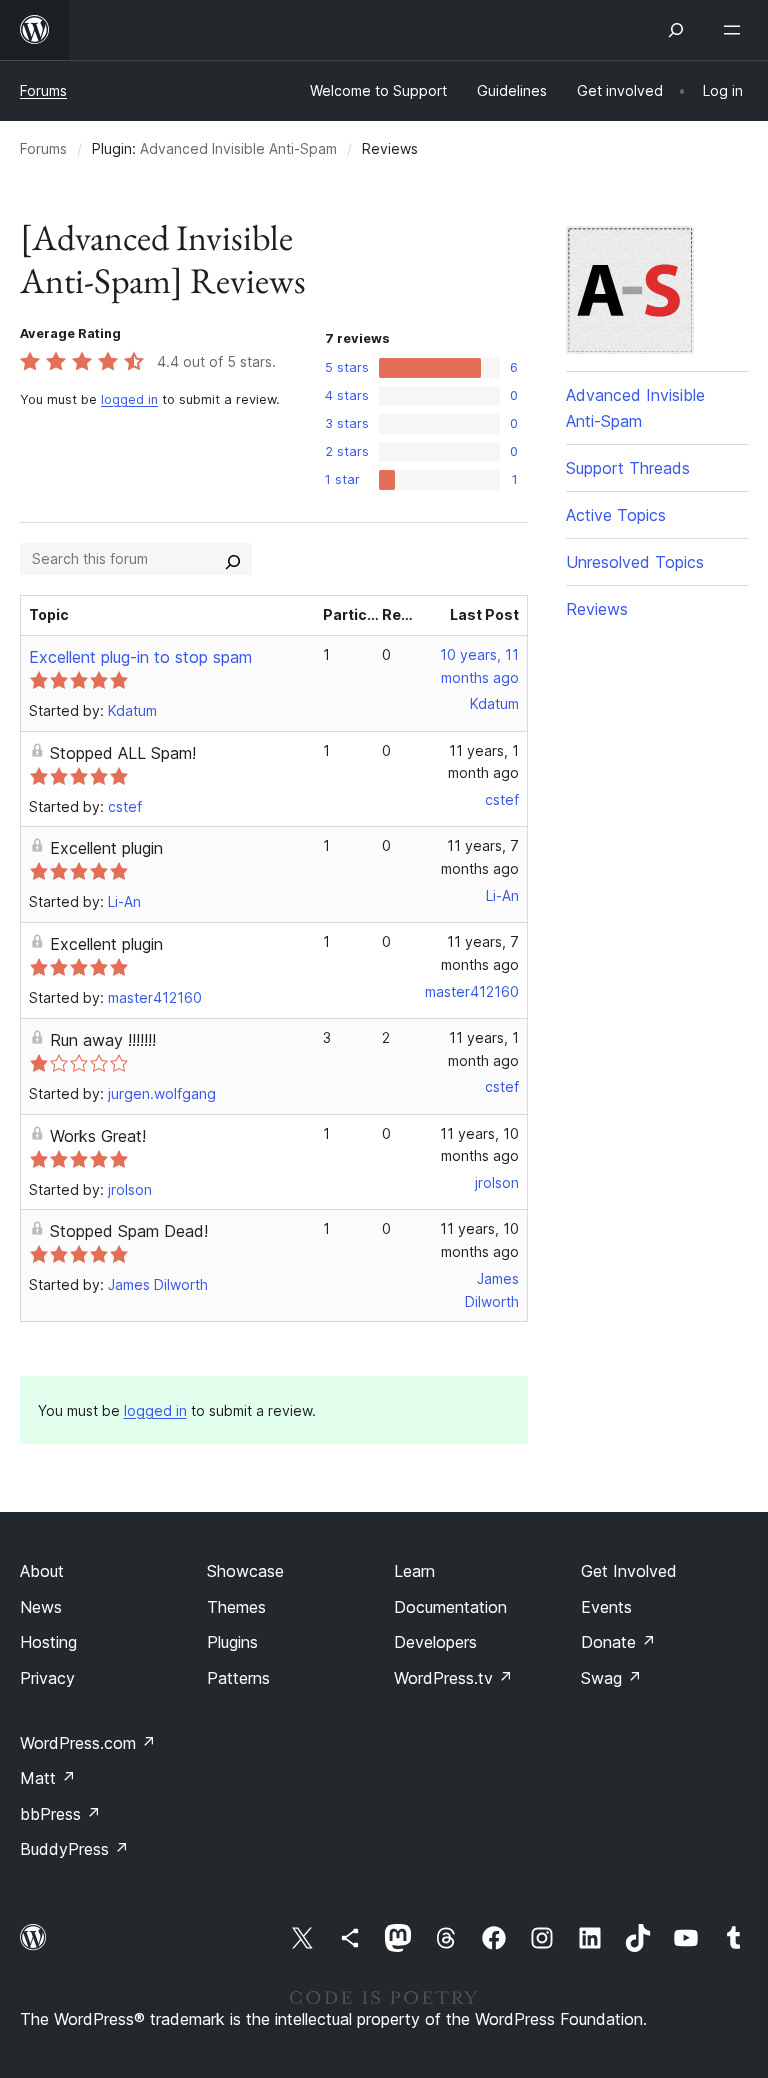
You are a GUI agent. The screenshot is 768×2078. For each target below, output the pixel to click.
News (41, 1607)
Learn (414, 1571)
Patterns (238, 1678)
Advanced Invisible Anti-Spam (238, 148)
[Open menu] (736, 30)
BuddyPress (74, 1849)
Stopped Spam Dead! (129, 1231)
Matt (48, 1778)
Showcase (245, 1571)
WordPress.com (88, 1743)
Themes (236, 1607)
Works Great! (98, 1136)
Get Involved (629, 1571)
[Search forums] (233, 559)
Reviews (597, 609)
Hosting (48, 1642)
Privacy (47, 1678)
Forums (43, 90)
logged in (129, 399)
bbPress (60, 1814)
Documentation (450, 1607)
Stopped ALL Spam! (123, 753)
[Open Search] (676, 30)
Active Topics (616, 515)
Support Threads (628, 468)
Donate (618, 1642)
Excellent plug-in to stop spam (140, 657)
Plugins (232, 1642)
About (42, 1571)
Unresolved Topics (635, 562)
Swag (611, 1678)
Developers (435, 1642)
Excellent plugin (106, 848)
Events (606, 1607)
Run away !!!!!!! (103, 1040)
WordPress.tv (453, 1678)
